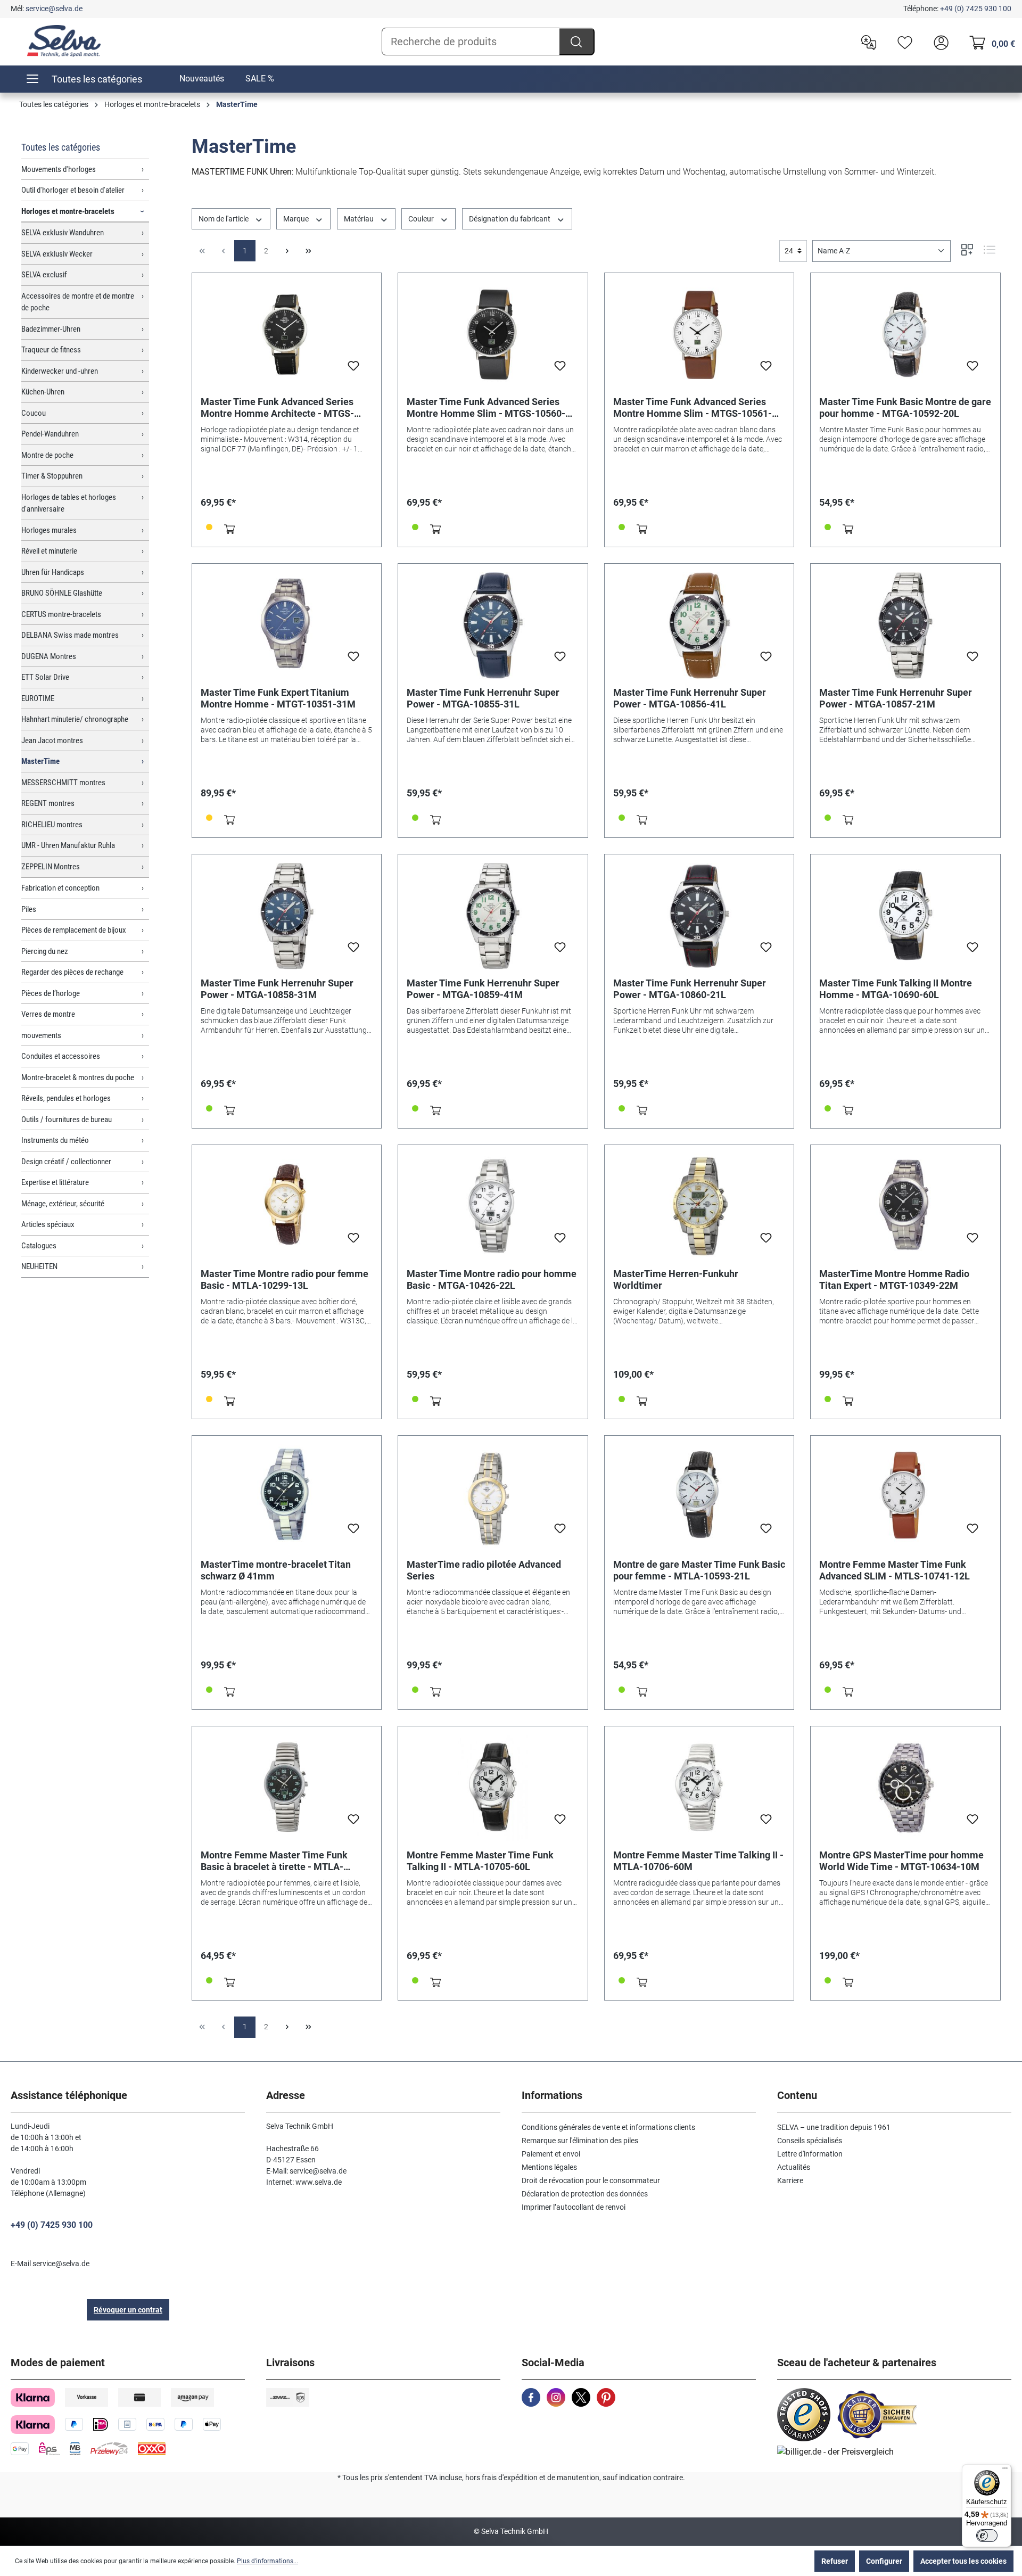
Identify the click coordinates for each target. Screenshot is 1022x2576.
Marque (297, 219)
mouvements (41, 1035)
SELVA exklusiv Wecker (57, 254)
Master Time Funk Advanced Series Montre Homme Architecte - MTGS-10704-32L (277, 408)
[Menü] (1005, 2471)
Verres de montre (48, 1014)
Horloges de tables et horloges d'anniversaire (69, 503)
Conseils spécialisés (810, 2141)
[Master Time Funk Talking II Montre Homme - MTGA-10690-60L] (905, 916)
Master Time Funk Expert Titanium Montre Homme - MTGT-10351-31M (278, 698)
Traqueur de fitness (51, 350)
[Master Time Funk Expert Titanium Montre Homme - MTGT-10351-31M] (287, 626)
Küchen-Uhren (43, 392)
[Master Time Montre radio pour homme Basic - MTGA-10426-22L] (493, 1207)
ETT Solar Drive (45, 677)
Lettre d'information (810, 2154)
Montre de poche (47, 455)
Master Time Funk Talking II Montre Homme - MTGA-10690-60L (896, 989)
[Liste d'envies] (902, 42)
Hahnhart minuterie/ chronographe (75, 719)
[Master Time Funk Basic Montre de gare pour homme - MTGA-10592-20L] (905, 335)
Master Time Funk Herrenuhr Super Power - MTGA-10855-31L (483, 698)
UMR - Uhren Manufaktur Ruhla (68, 845)
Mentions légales (549, 2167)
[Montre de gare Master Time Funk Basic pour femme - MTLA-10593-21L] (699, 1497)
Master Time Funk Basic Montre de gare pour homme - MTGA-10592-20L (905, 408)
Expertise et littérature (55, 1182)
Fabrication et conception (60, 888)
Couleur (422, 219)
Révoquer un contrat (128, 2310)
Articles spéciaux (48, 1224)
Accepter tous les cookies (963, 2561)
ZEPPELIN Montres (51, 867)
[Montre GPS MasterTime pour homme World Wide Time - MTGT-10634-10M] (905, 1788)
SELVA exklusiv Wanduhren (63, 233)
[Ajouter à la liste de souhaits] (353, 369)
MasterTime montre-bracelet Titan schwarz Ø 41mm (276, 1570)
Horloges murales (49, 530)
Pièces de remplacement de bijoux (74, 930)
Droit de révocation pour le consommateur (591, 2180)
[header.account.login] (938, 42)
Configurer (884, 2561)
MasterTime (40, 761)
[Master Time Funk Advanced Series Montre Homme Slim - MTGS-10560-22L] (493, 335)
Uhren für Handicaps (53, 572)
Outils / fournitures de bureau (67, 1120)
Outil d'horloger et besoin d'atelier (73, 190)
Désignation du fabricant (510, 219)
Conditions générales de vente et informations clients (608, 2127)
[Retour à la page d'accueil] (64, 41)
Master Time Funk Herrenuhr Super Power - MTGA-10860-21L (690, 989)
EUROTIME (38, 698)
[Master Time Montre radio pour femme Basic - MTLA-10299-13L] (287, 1207)
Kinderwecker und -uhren (60, 371)
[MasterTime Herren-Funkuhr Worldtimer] (699, 1207)
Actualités (794, 2167)
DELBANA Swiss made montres (70, 635)
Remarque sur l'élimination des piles (580, 2141)
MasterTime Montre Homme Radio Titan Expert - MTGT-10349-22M (894, 1279)
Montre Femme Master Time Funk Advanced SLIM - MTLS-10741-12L (895, 1570)
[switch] (987, 2536)
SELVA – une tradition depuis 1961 (834, 2127)
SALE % (260, 79)
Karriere (790, 2180)
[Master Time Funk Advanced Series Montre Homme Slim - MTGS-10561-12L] (699, 335)
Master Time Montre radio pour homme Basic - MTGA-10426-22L (492, 1279)
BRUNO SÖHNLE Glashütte (62, 593)
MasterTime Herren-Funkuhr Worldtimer (676, 1279)
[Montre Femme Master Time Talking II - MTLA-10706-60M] (699, 1788)
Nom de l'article (224, 219)
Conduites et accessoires (61, 1056)
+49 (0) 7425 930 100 (976, 9)
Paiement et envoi (551, 2154)
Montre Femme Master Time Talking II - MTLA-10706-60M (698, 1861)
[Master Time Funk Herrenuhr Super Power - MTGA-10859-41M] (493, 916)
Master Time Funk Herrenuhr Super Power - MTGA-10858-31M (277, 989)
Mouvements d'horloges (59, 169)
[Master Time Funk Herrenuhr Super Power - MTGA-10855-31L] (493, 626)
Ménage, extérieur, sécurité (63, 1204)
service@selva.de (54, 9)
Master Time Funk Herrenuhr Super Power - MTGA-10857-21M (896, 698)
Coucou (34, 413)
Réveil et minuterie (49, 551)
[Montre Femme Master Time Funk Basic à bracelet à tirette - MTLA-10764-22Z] (287, 1788)
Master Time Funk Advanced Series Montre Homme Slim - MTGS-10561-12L (693, 408)
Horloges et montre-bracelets (68, 211)
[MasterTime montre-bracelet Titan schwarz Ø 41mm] (287, 1497)
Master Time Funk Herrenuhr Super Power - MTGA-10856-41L (690, 698)
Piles (29, 909)
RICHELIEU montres (52, 825)
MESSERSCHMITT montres (63, 783)
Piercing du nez (45, 951)
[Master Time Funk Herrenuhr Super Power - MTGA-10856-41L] (699, 626)
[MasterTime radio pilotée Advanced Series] (493, 1497)
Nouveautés (202, 79)
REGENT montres (48, 803)
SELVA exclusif (44, 275)
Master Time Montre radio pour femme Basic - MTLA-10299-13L (285, 1279)
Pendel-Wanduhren (50, 434)
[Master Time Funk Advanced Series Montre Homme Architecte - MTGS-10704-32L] (287, 335)
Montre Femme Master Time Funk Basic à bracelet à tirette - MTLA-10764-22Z (274, 1861)
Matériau (360, 219)
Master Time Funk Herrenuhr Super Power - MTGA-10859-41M (483, 989)
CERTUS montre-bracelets (61, 614)
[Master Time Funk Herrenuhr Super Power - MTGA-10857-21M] (905, 626)
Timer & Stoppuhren (52, 476)
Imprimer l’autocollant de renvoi (574, 2207)
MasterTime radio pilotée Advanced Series (484, 1570)
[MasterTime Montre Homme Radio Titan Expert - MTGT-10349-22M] (905, 1207)
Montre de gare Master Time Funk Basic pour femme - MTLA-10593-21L (699, 1570)
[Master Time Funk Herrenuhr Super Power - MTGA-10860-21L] (699, 916)
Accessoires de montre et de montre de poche (78, 302)
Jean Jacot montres (52, 740)
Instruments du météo (55, 1140)
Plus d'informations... (267, 2561)
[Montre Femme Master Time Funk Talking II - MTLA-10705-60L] (493, 1788)
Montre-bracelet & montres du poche (78, 1077)
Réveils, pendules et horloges (66, 1098)
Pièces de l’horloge (51, 993)
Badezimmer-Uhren (51, 329)
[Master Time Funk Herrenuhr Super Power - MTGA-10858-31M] (287, 916)
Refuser (835, 2561)
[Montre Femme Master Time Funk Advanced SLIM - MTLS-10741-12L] (905, 1497)
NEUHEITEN (39, 1266)
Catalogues (39, 1246)
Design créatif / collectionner (66, 1162)
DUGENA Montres (49, 656)
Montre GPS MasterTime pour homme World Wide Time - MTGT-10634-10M (901, 1861)
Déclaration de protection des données (585, 2194)
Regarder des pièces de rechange (72, 972)
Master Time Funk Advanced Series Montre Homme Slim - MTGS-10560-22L (486, 408)
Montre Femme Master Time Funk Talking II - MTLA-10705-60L (480, 1861)
